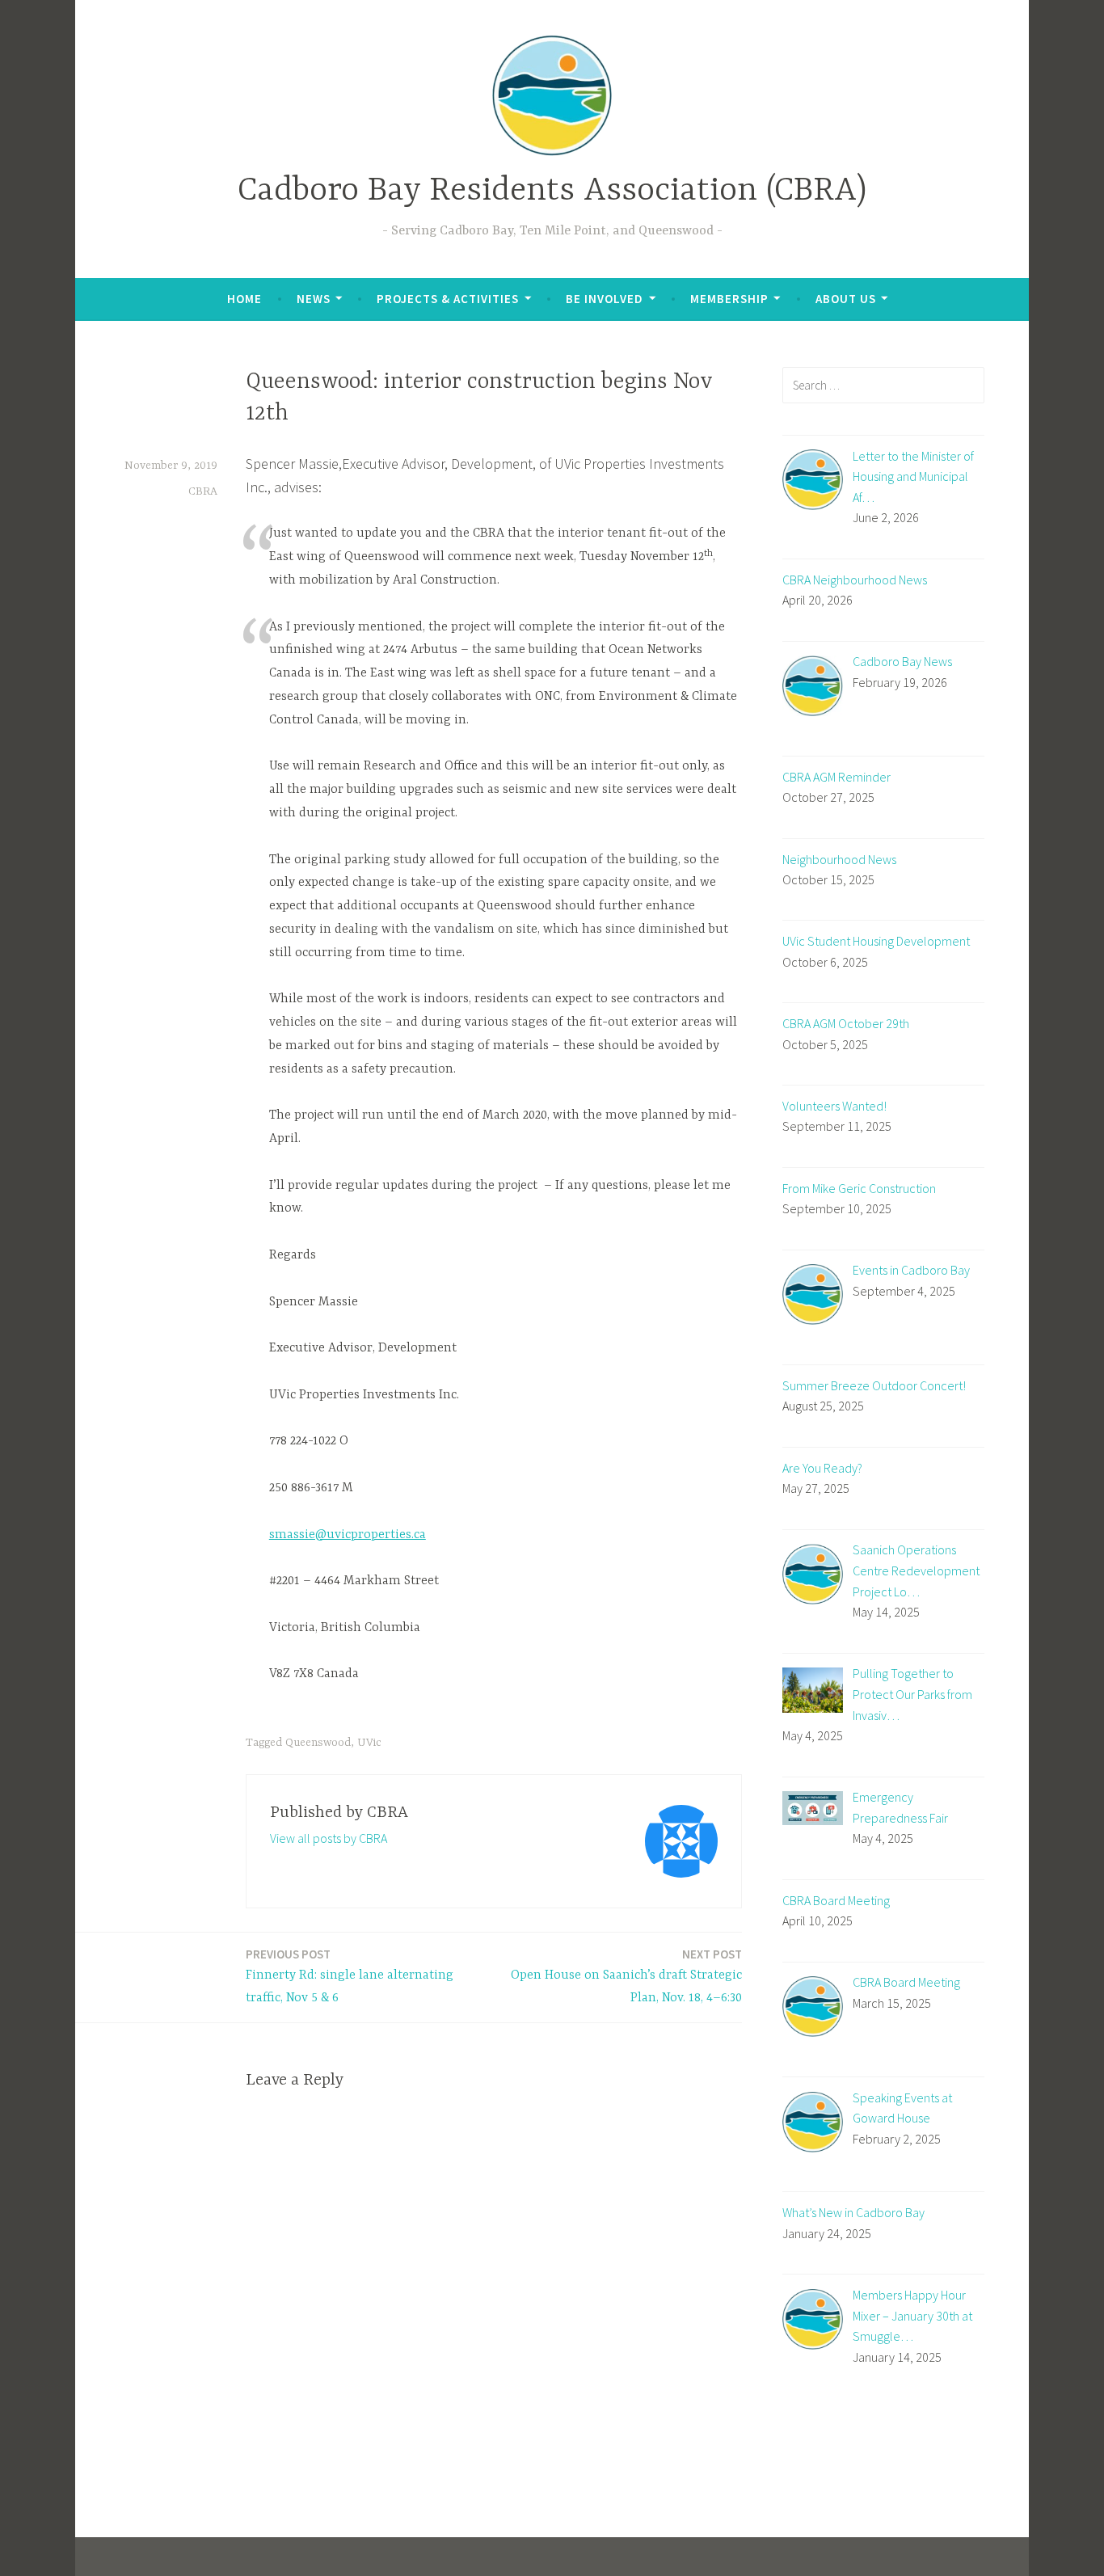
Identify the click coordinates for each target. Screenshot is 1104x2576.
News (314, 299)
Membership (729, 299)
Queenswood (318, 1743)
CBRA (203, 491)
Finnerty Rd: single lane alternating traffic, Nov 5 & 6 (350, 1976)
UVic (369, 1743)
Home (244, 299)
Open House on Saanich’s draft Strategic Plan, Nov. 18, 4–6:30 (626, 1976)
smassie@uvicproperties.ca (348, 1535)
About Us (846, 299)
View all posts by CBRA (329, 1838)
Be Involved (605, 299)
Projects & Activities (448, 299)
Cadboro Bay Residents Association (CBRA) (552, 191)
